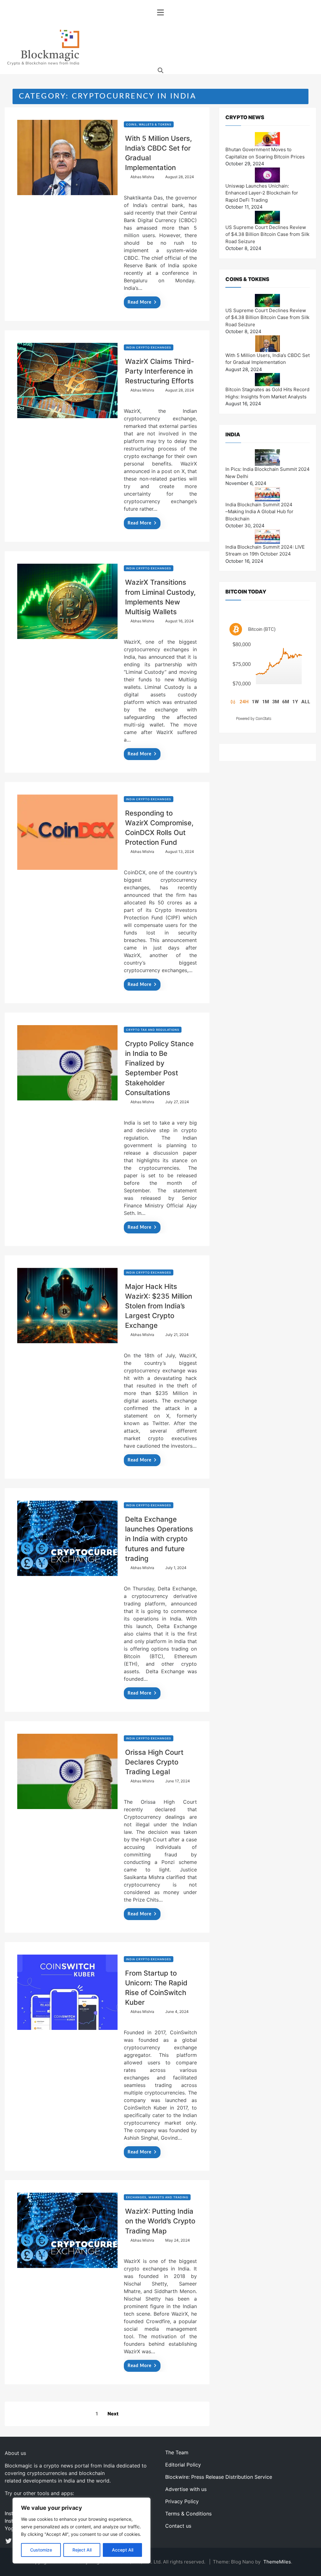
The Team (177, 2452)
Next (113, 2414)
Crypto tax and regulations (153, 1030)
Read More (139, 302)
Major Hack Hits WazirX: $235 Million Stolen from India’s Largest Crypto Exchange (159, 1306)
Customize (41, 2550)
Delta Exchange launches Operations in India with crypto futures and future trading (159, 1539)
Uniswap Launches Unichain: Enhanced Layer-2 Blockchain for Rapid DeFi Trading (262, 193)
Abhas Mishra (142, 177)
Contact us (178, 2526)
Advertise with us (186, 2489)
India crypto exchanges (149, 347)
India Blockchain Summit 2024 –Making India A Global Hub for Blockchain (259, 512)
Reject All (82, 2550)
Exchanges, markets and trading (157, 2197)
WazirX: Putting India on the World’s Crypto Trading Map (160, 2221)
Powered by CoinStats (254, 719)
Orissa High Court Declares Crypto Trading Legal (154, 1762)
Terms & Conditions (188, 2514)
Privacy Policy (182, 2501)
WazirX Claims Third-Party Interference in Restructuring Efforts (160, 371)
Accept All (123, 2550)
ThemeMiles (277, 2562)
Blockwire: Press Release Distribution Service (219, 2477)
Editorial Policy (183, 2465)
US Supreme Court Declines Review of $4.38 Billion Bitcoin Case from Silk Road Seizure (267, 234)
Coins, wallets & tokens (149, 124)
